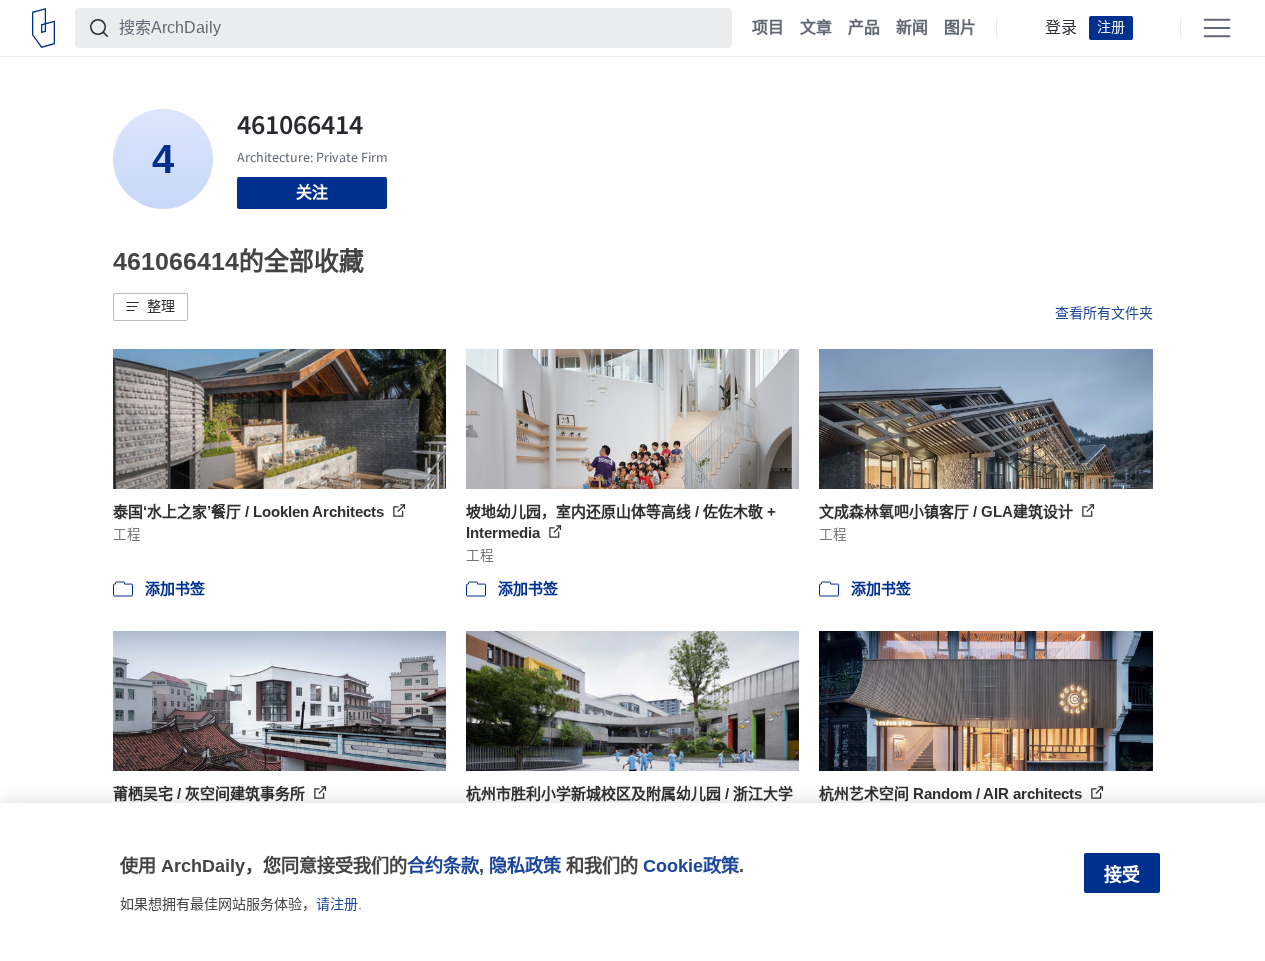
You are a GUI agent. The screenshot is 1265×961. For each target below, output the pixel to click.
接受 (1122, 875)
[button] (150, 307)
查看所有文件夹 (1104, 313)
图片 (960, 28)
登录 (1061, 28)
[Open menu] (1217, 28)
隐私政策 (525, 865)
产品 (864, 28)
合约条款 (443, 865)
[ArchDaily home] (43, 28)
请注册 (337, 904)
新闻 (912, 28)
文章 (816, 28)
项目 (768, 28)
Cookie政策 (691, 865)
